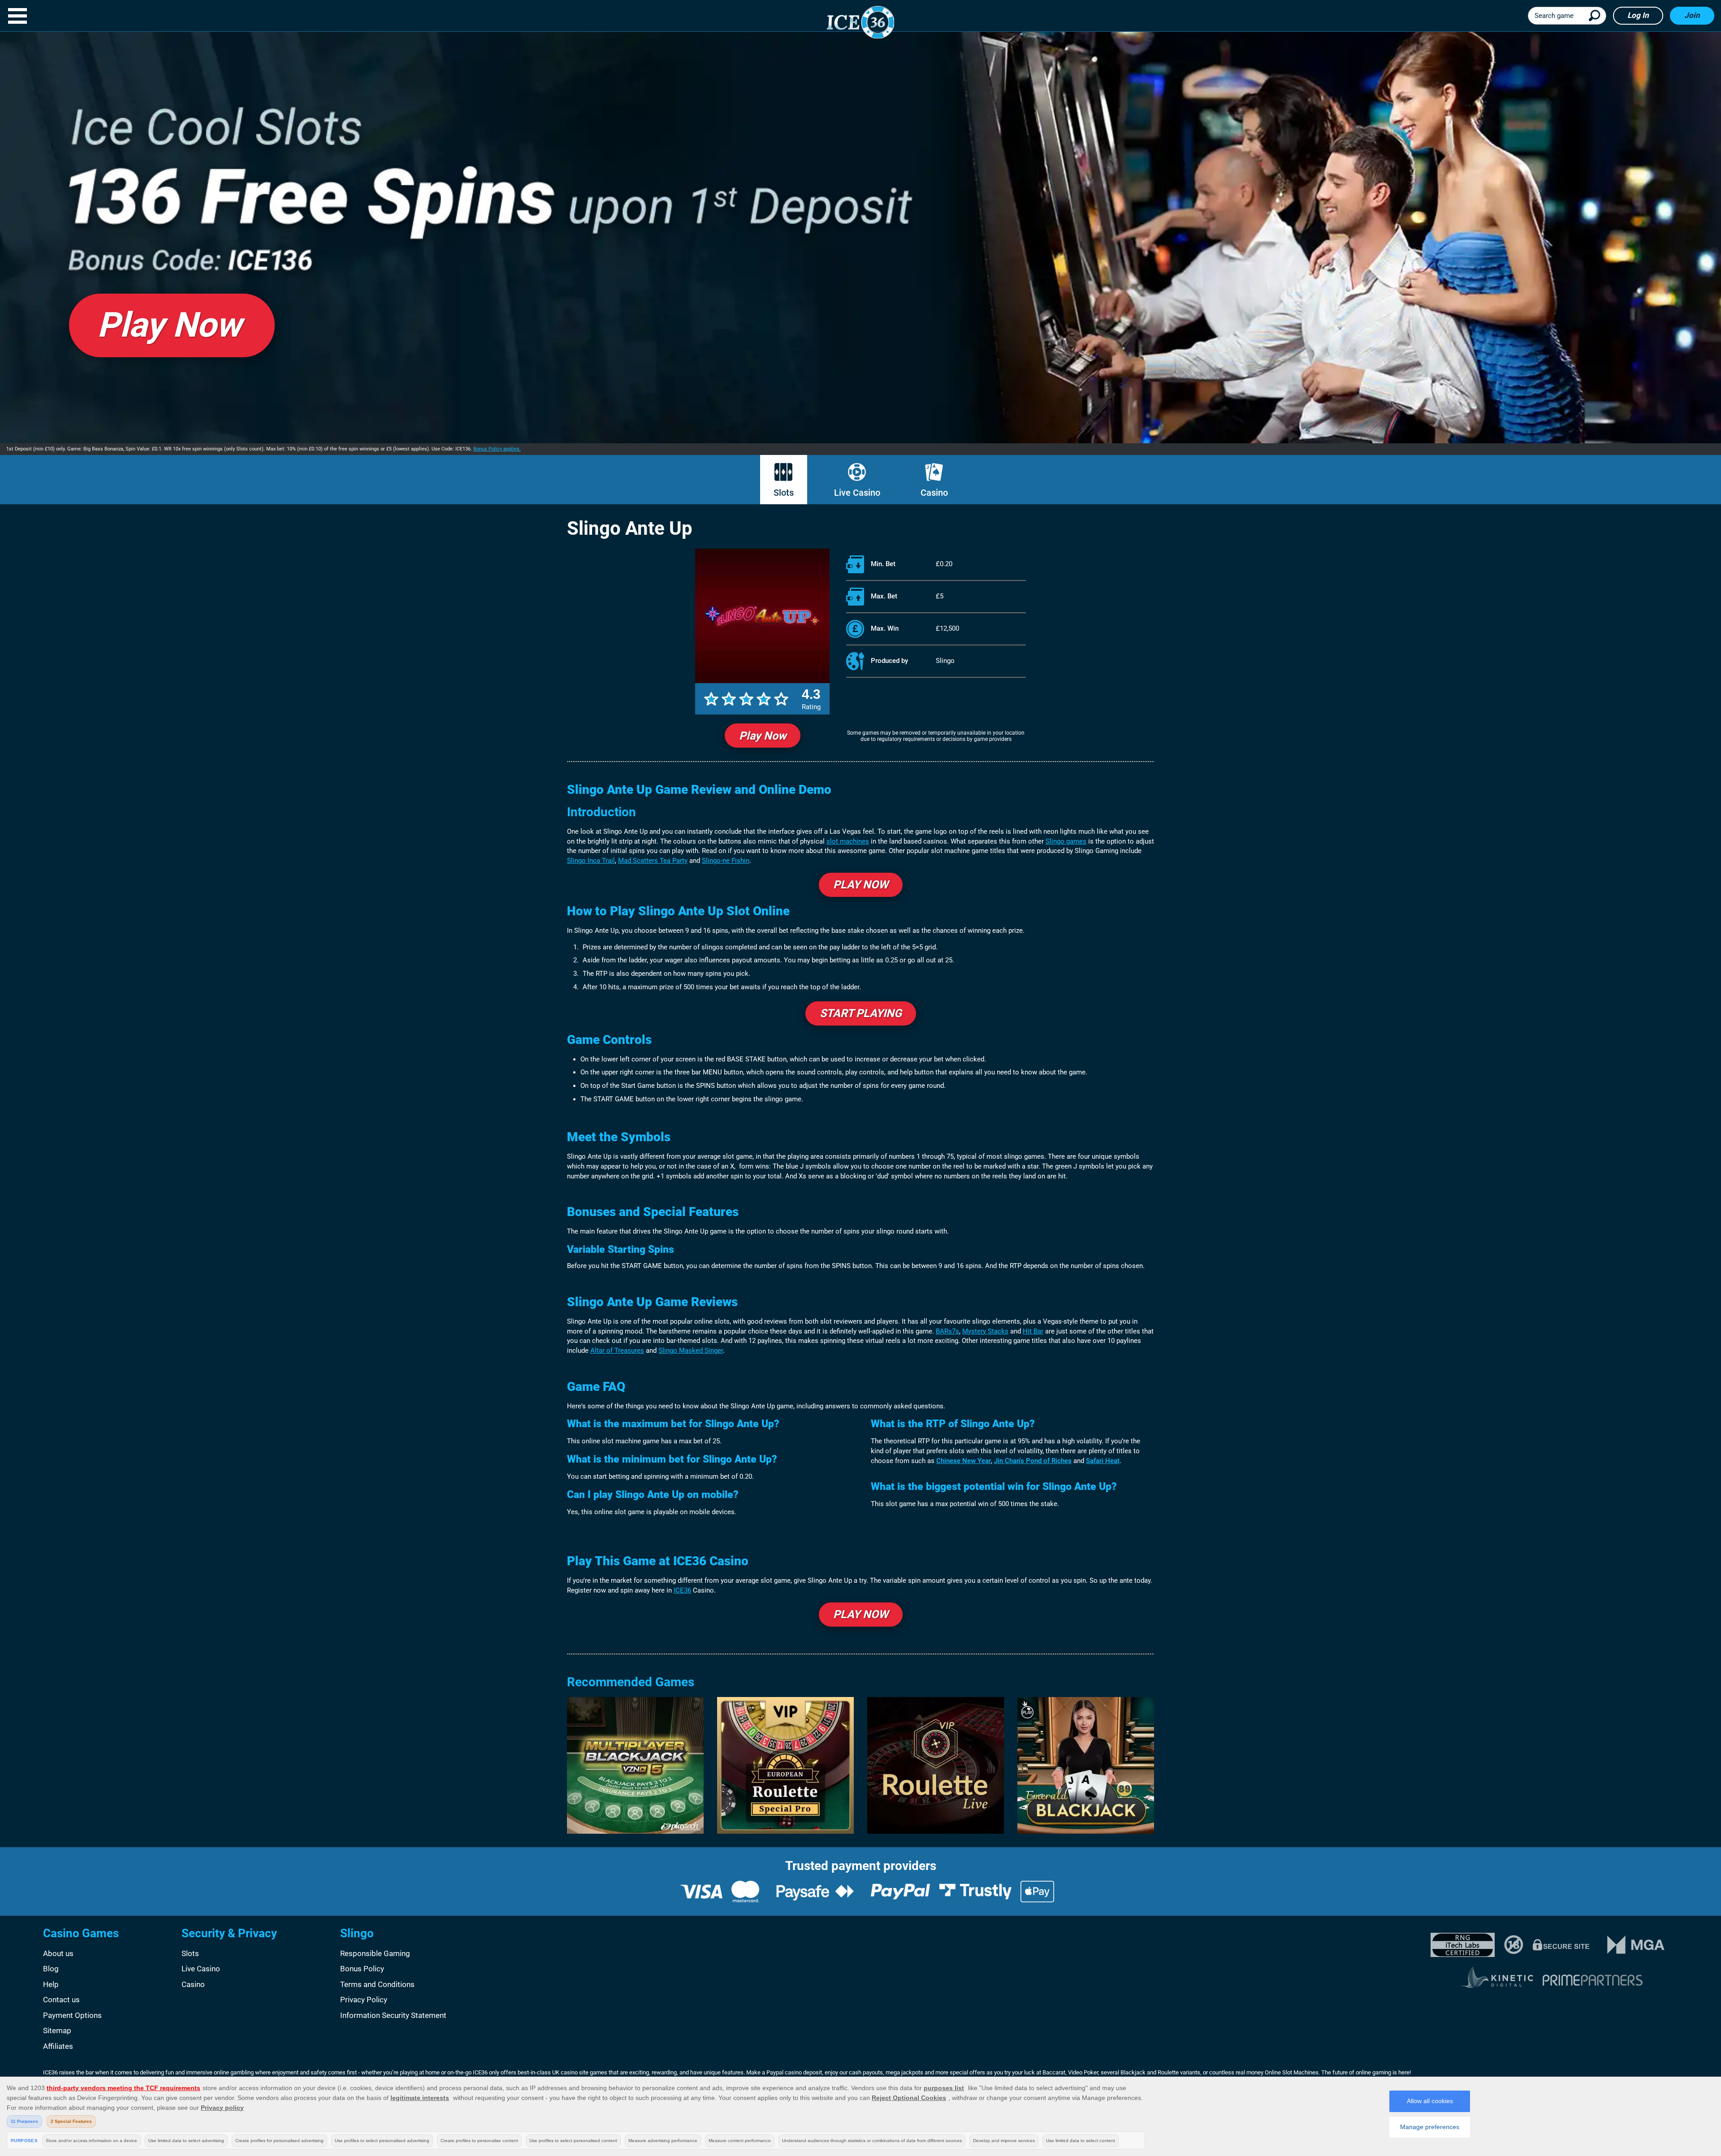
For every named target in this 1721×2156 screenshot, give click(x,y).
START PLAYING (861, 1013)
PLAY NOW (861, 885)
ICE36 (682, 1590)
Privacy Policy (364, 2000)
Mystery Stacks (985, 1331)
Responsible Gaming (375, 1953)
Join (1692, 15)
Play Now (763, 736)
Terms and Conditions (377, 1984)
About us (58, 1953)
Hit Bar (1033, 1331)
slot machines (848, 841)
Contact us (61, 2000)
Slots (784, 493)
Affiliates (58, 2046)
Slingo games (1066, 841)
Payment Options (72, 2015)
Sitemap (57, 2030)
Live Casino (857, 493)
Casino (934, 493)
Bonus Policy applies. (497, 449)
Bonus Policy (362, 1969)
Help (51, 1984)
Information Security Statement (393, 2015)
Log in (1638, 15)
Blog (51, 1969)
